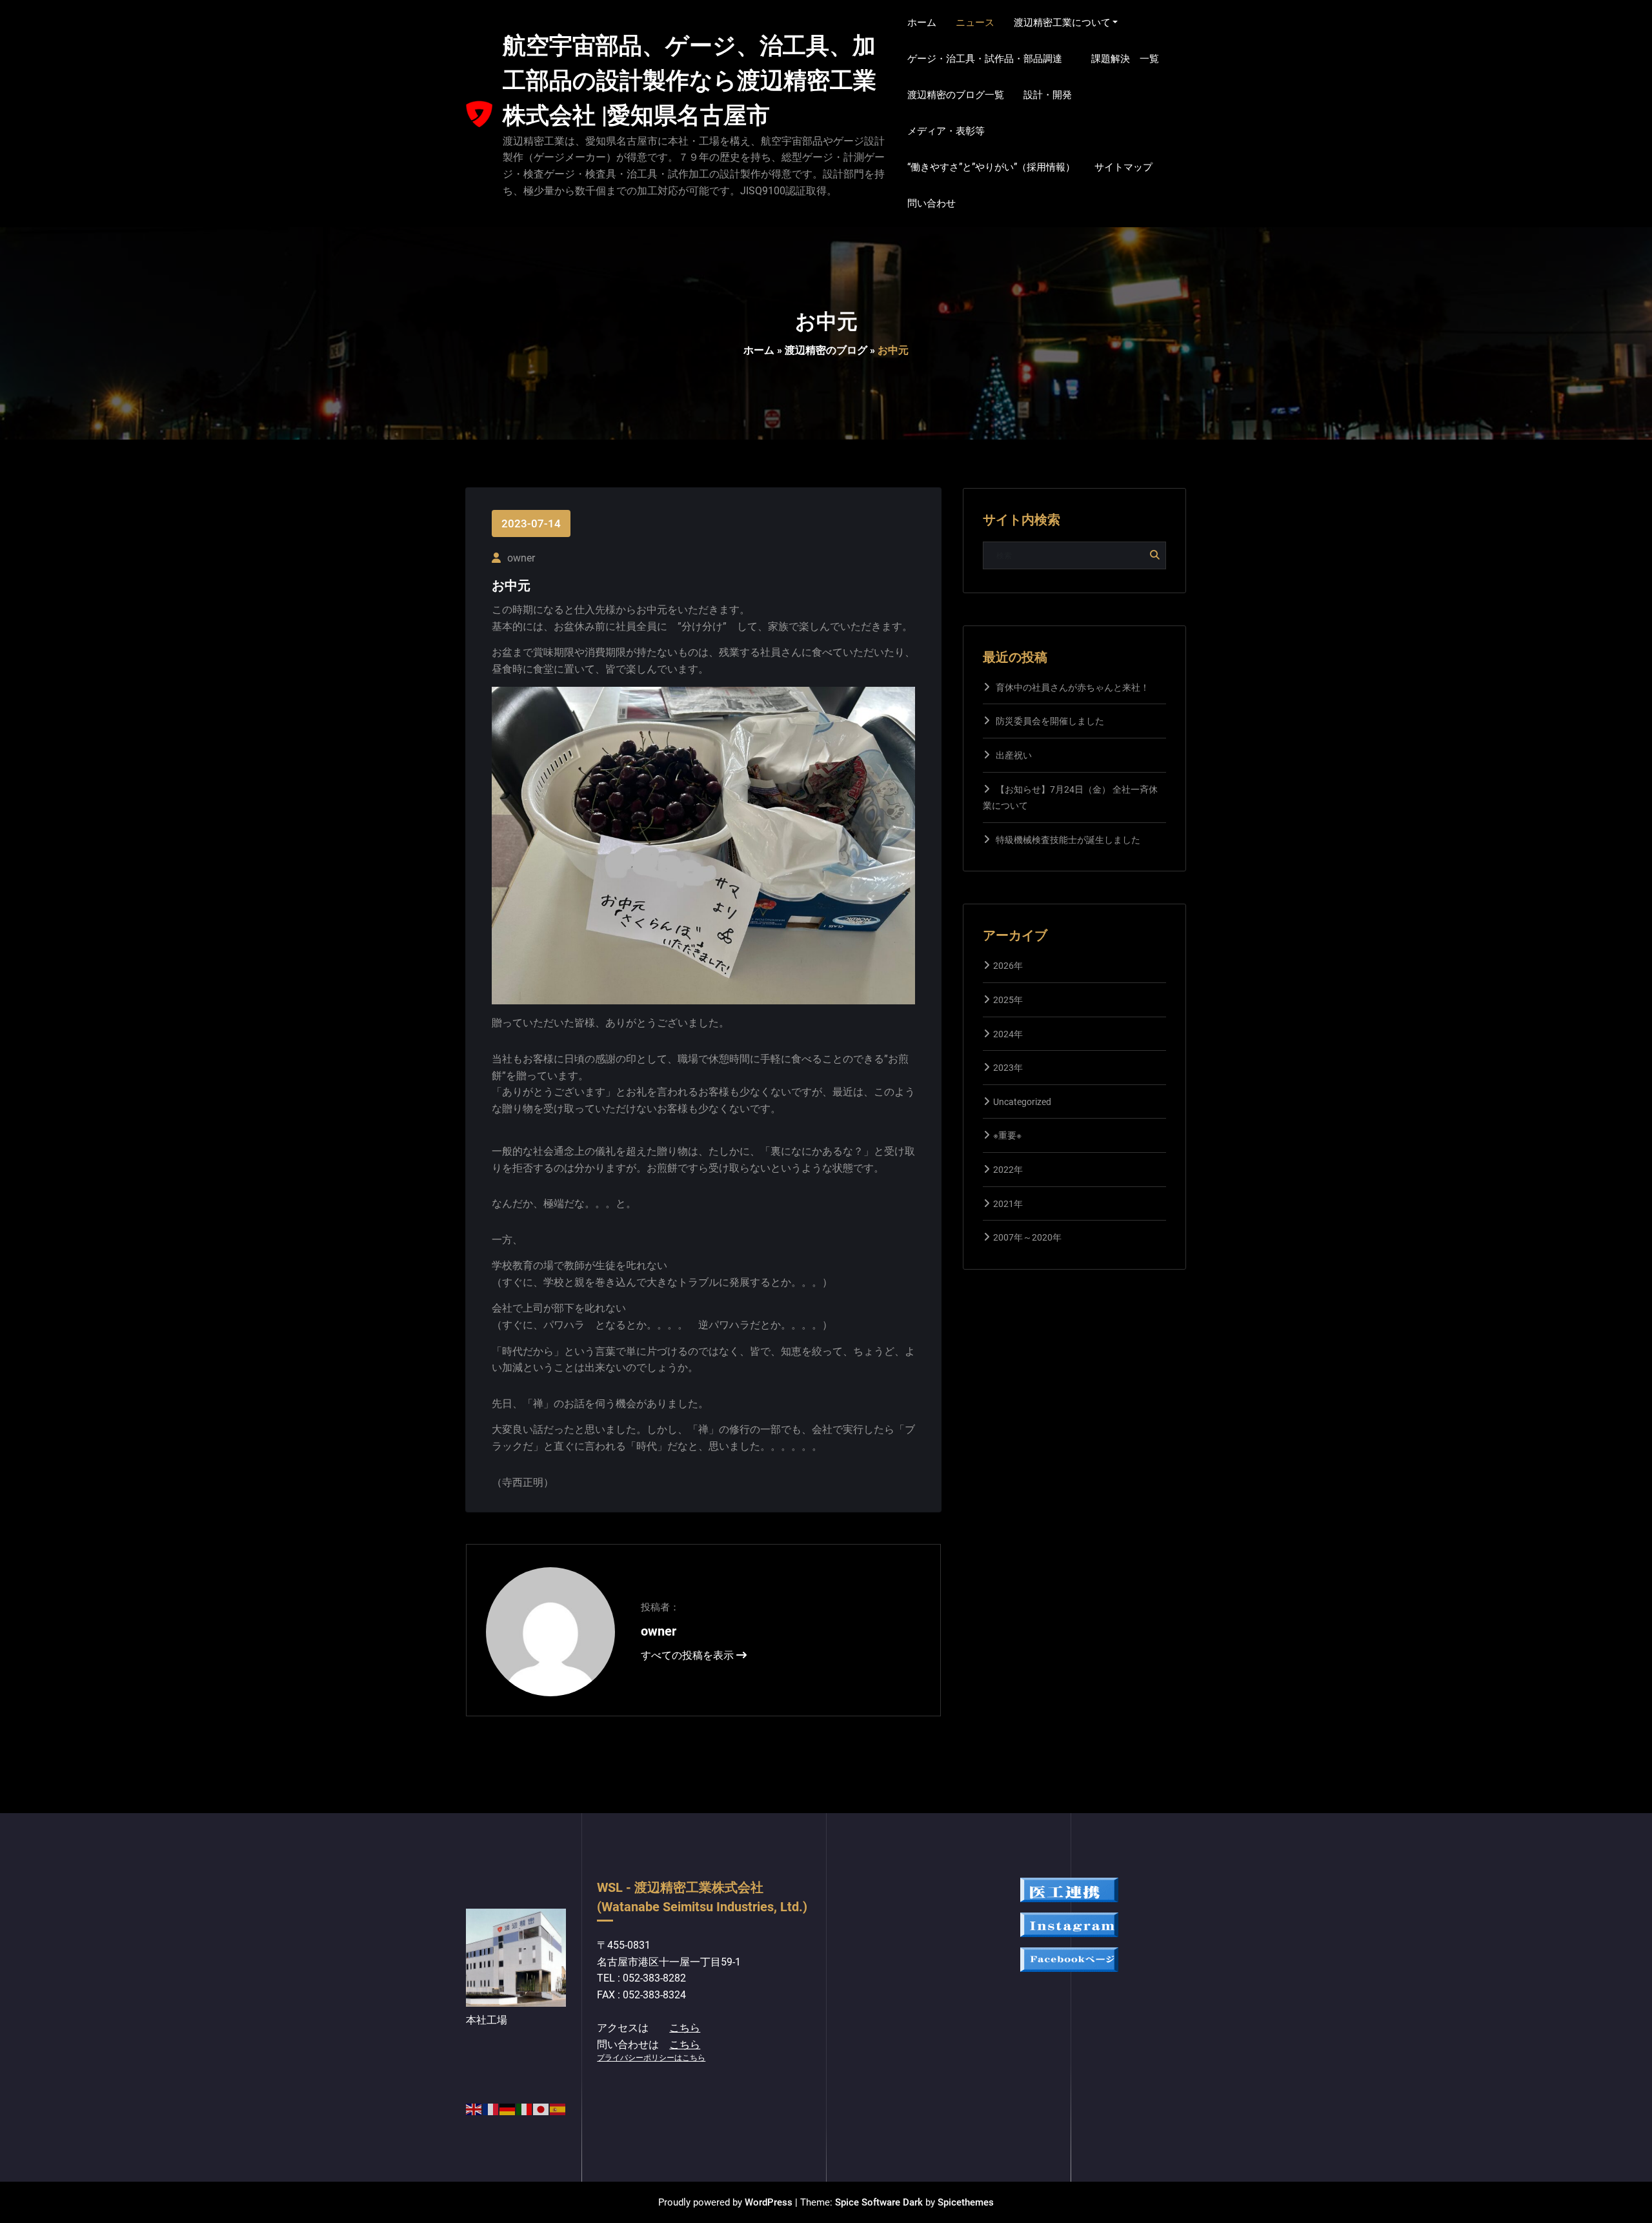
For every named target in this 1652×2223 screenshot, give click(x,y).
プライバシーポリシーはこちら (651, 2058)
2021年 (1008, 1204)
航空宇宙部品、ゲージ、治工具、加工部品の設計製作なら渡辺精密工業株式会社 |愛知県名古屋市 (690, 81)
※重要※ (1007, 1135)
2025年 (1008, 1000)
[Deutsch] (508, 2108)
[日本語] (541, 2108)
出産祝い (1014, 755)
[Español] (558, 2108)
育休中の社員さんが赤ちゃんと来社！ (1073, 687)
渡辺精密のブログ (826, 350)
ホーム (759, 350)
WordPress (769, 2202)
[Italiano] (525, 2108)
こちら (685, 2028)
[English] (474, 2108)
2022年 (1008, 1170)
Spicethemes (966, 2202)
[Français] (491, 2108)
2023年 (1008, 1068)
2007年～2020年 (1027, 1237)
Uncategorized (1022, 1102)
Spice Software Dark (879, 2202)
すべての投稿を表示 (689, 1655)
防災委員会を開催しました (1050, 721)
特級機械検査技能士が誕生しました (1068, 840)
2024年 (1008, 1034)
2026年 (1008, 966)
